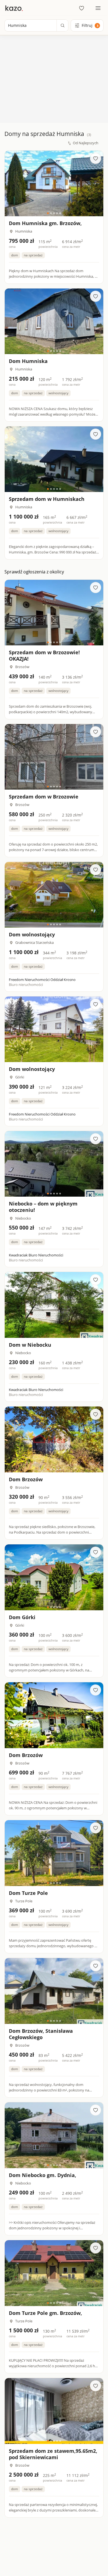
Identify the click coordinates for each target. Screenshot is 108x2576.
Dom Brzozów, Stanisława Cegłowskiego (41, 2034)
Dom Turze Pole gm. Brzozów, (45, 2313)
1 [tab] (48, 213)
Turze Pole (24, 1901)
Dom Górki (22, 1617)
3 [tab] (54, 213)
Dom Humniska (28, 361)
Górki (20, 1077)
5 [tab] (60, 213)
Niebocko (23, 1218)
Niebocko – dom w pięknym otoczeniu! (43, 1207)
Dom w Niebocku (30, 1345)
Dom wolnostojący (32, 934)
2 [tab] (51, 213)
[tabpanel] (54, 183)
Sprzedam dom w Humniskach (47, 499)
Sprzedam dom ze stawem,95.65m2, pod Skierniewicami (53, 2454)
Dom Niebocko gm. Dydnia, (43, 2175)
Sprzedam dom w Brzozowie (44, 797)
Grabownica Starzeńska (34, 942)
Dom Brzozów (26, 1479)
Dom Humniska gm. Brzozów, (45, 223)
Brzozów (22, 667)
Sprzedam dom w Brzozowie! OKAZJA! (44, 655)
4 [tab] (57, 213)
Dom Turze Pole (28, 1893)
